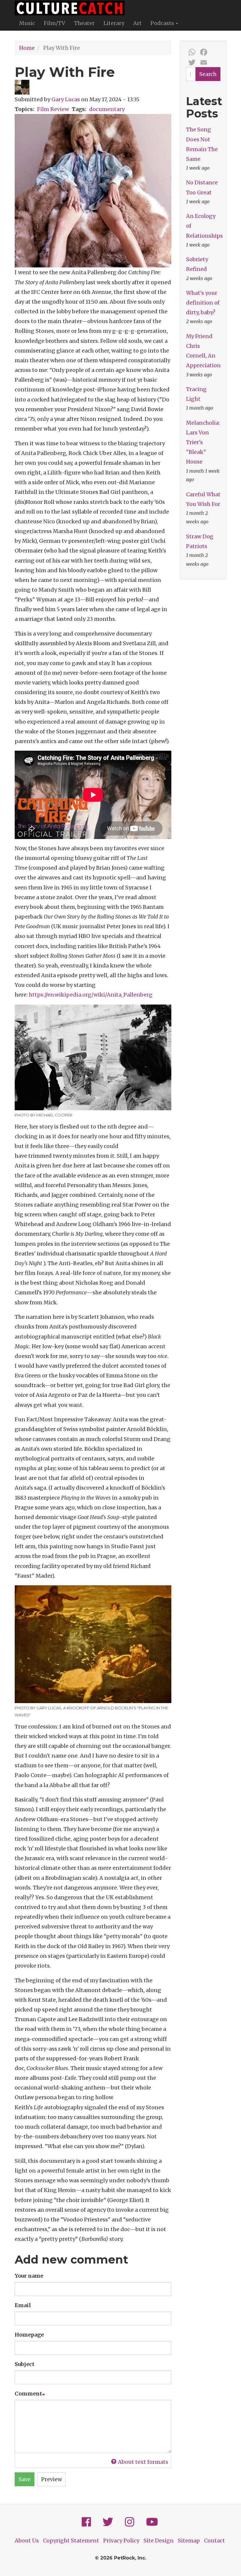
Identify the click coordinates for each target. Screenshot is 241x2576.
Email (23, 2305)
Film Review (53, 109)
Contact (214, 2541)
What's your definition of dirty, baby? (203, 303)
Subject (25, 2364)
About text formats (143, 2462)
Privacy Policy (121, 2541)
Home (27, 48)
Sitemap (189, 2541)
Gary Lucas (66, 99)
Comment (28, 2394)
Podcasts (163, 23)
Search (208, 74)
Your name (29, 2276)
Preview (52, 2479)
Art (137, 23)
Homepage (29, 2335)
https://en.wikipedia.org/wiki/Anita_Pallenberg (91, 995)
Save (25, 2479)
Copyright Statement (71, 2541)
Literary (114, 23)
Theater (84, 23)
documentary (107, 109)
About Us (27, 2541)
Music (27, 23)
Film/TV (55, 23)
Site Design (159, 2541)
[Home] (72, 8)
